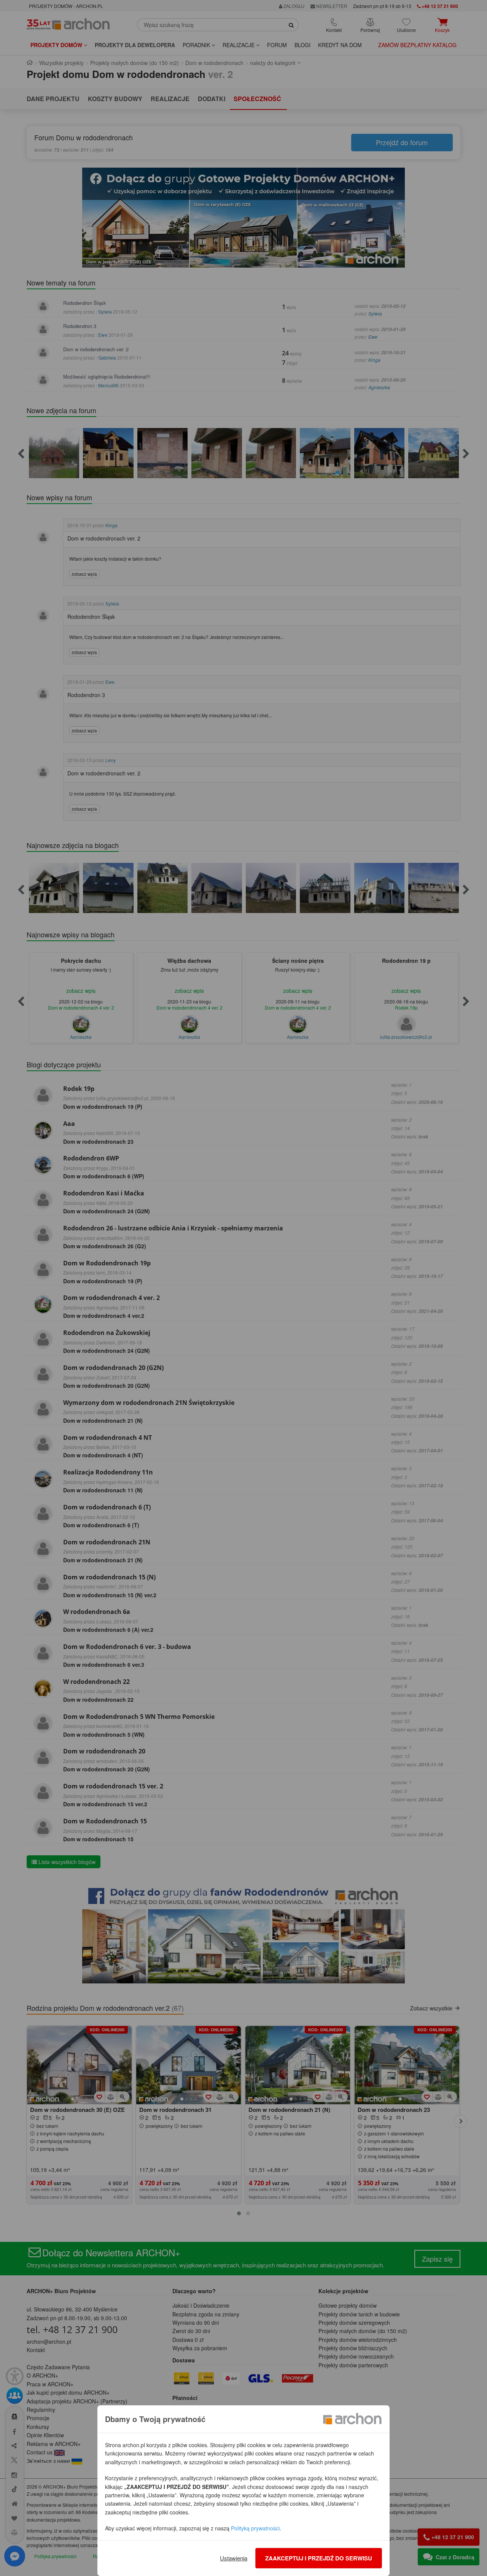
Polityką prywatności (255, 2528)
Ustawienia (234, 2558)
